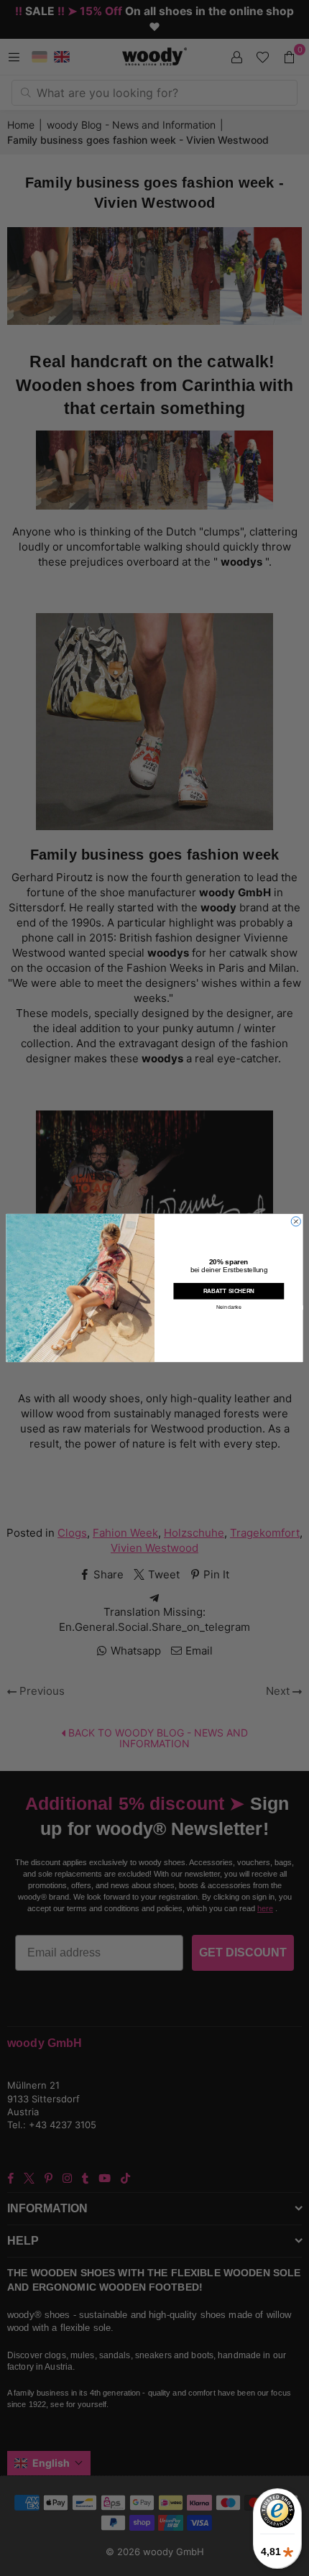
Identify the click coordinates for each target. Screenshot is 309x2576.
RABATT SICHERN (229, 1291)
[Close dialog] (296, 1222)
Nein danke (229, 1308)
